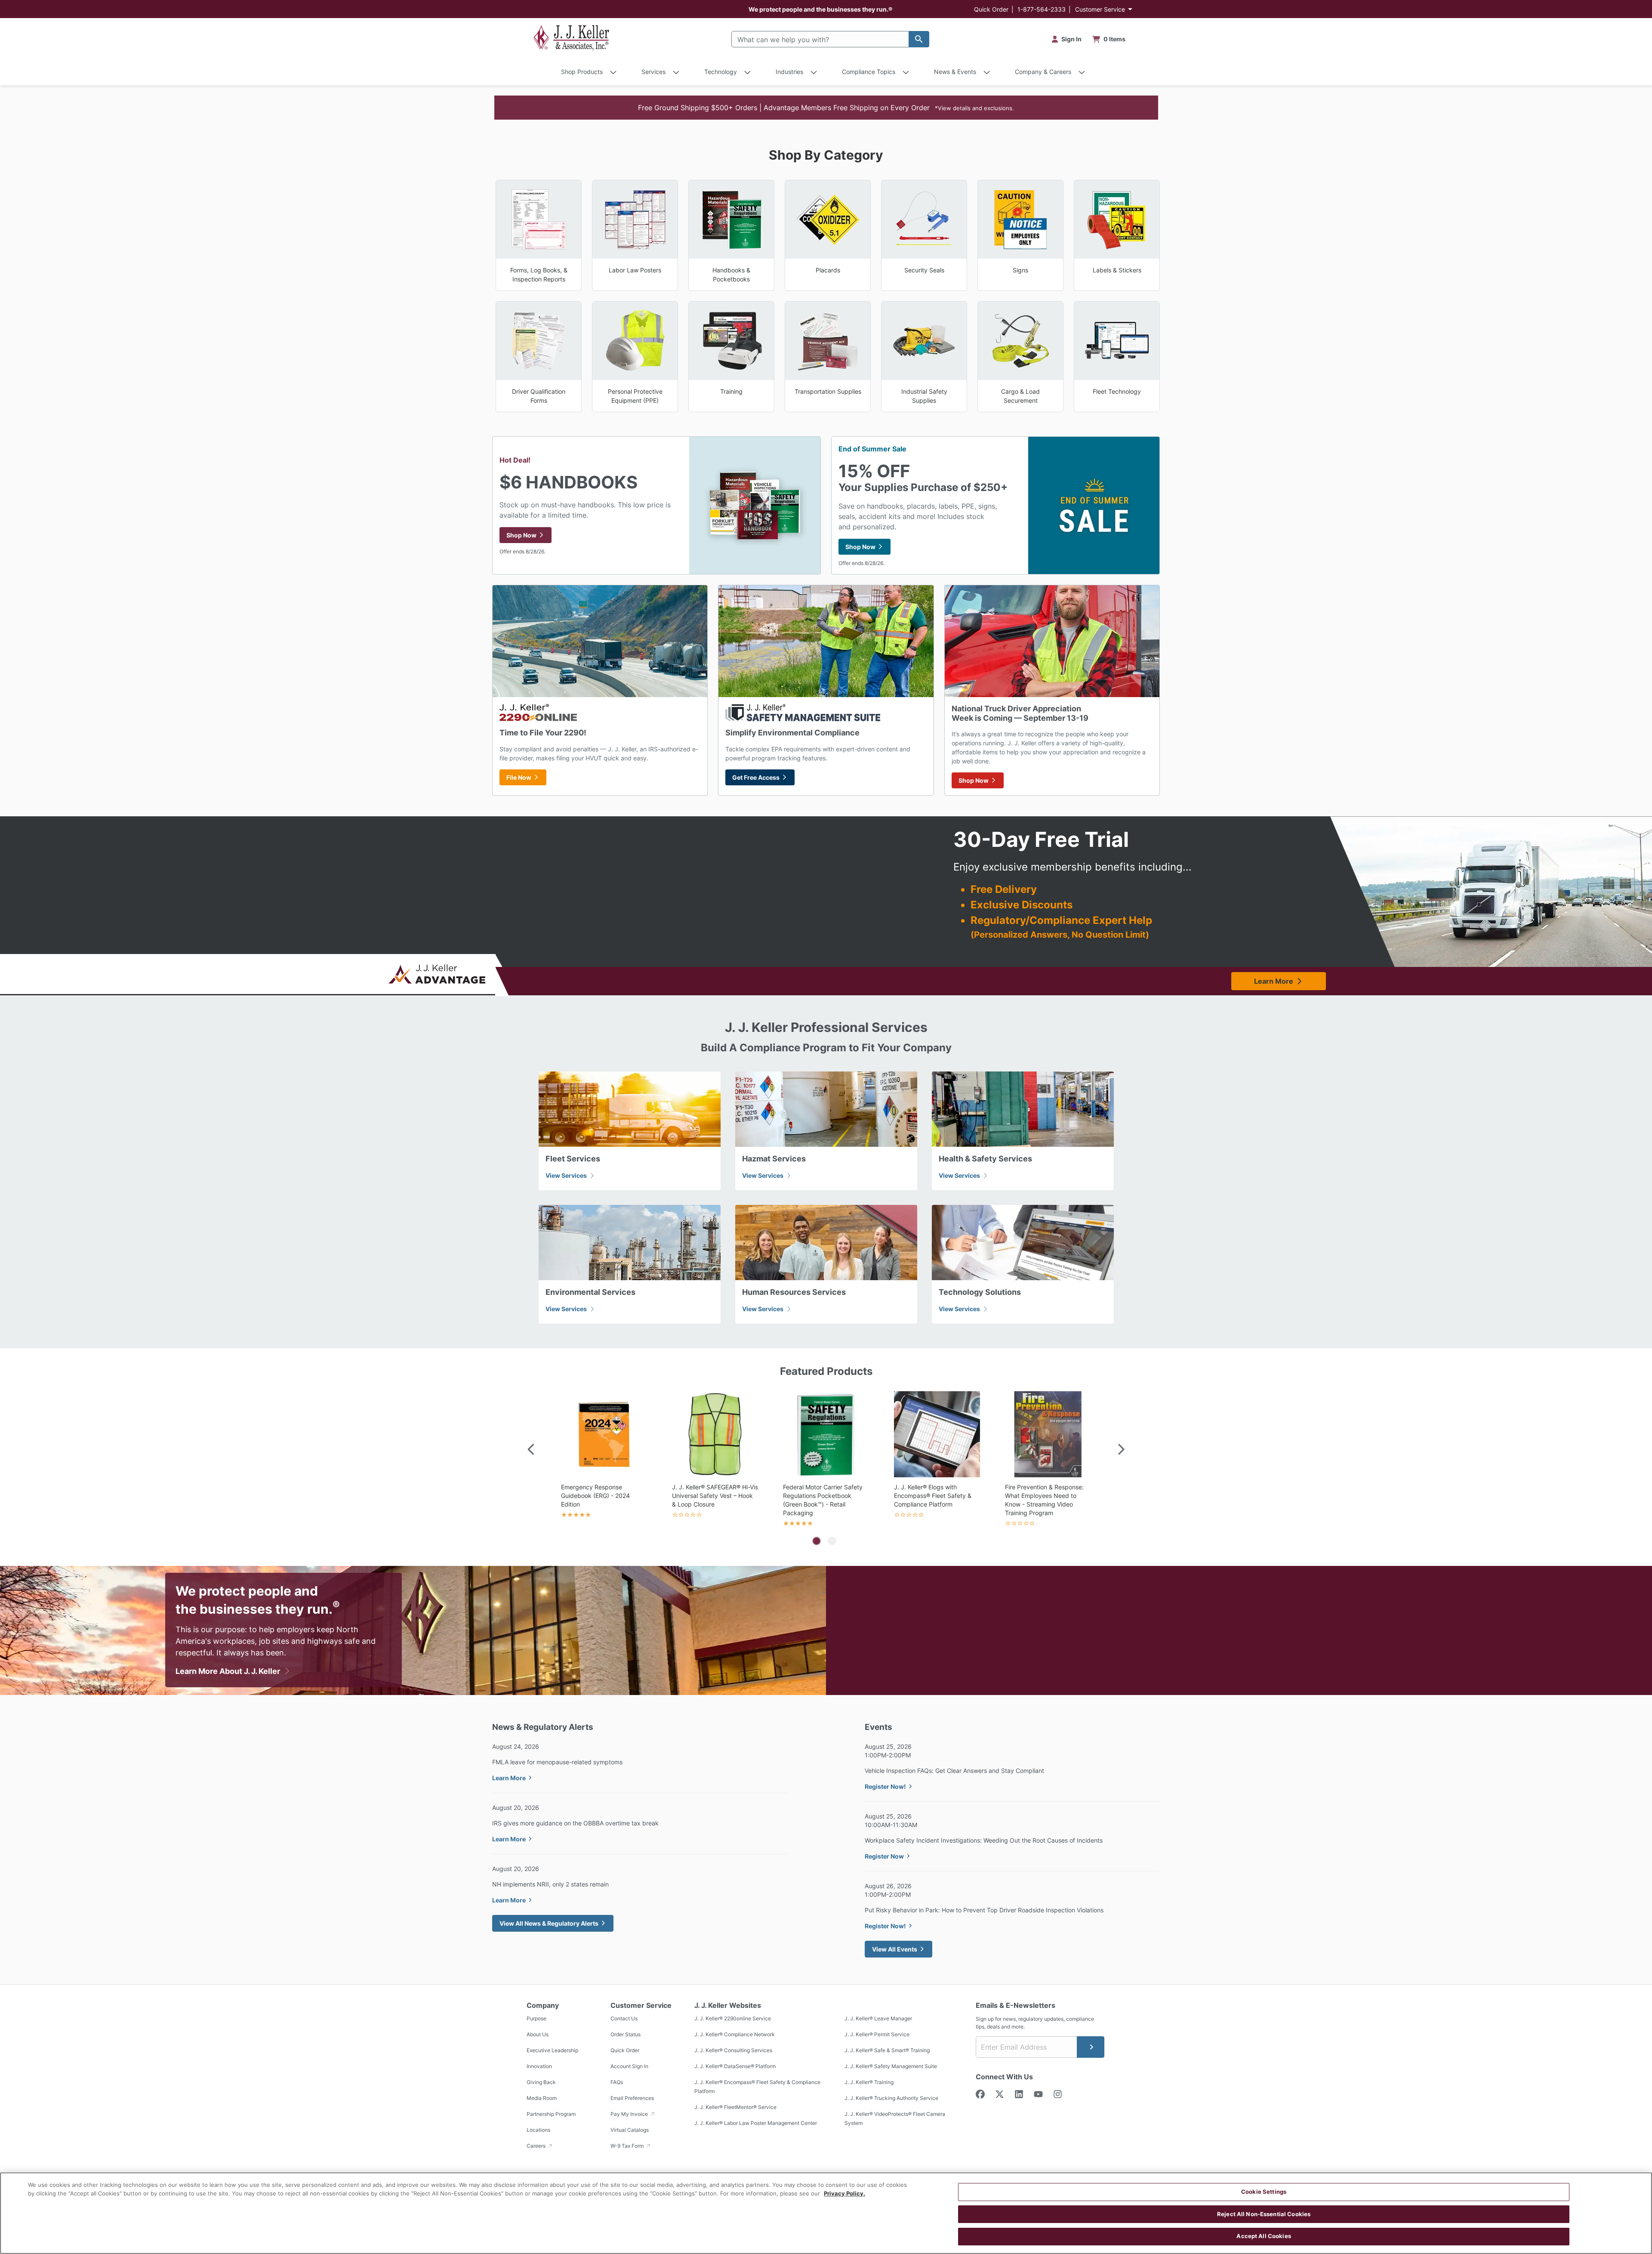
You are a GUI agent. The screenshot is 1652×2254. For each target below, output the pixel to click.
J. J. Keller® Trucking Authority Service (891, 2098)
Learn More (1274, 981)
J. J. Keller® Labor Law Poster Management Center (756, 2123)
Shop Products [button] (582, 72)
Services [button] (653, 72)
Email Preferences (632, 2098)
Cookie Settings (1264, 2192)
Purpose (536, 2018)
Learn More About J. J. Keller (229, 1671)
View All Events (895, 1949)
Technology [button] (721, 72)
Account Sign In (629, 2066)
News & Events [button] (955, 72)
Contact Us (624, 2018)
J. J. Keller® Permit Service (877, 2034)
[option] (604, 1460)
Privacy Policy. (844, 2193)
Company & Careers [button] (1043, 72)
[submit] (1091, 2047)
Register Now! (885, 1786)
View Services (567, 1175)
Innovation (539, 2066)
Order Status (626, 2034)
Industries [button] (789, 72)
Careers (537, 2146)
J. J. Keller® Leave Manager (878, 2018)
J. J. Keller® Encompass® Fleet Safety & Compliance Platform (757, 2087)
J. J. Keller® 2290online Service (733, 2018)
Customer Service (1100, 9)
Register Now (884, 1856)
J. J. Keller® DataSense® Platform (735, 2066)
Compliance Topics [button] (869, 72)
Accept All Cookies (1264, 2236)
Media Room (542, 2098)
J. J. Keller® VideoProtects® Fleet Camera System (895, 2118)
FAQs (617, 2082)
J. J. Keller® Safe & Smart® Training (887, 2050)
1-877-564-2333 (1042, 9)
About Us (538, 2034)
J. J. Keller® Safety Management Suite (891, 2066)
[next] (1121, 1450)
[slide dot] (817, 1541)
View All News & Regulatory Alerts (549, 1923)
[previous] (531, 1450)
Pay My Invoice (630, 2114)
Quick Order (991, 9)
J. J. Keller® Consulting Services (733, 2050)
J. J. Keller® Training (869, 2082)
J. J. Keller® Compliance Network (735, 2034)
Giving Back (541, 2082)
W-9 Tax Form (628, 2146)
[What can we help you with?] (919, 39)
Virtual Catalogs (630, 2130)
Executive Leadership (552, 2050)
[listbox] (826, 1460)
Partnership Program (551, 2114)
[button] (826, 108)
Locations (538, 2130)
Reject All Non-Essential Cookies (1264, 2214)
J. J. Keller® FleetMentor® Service (735, 2107)
